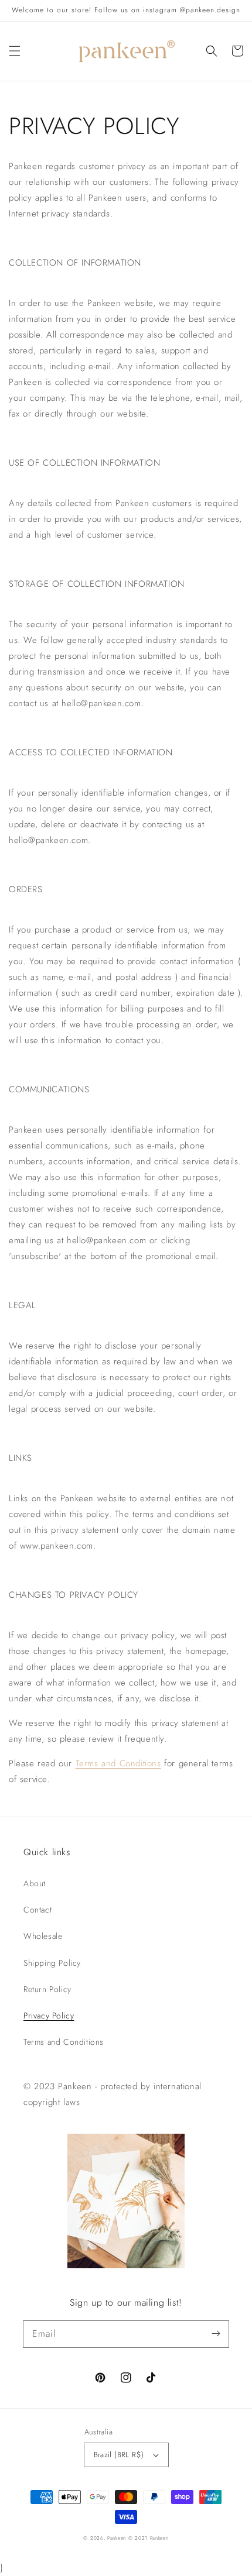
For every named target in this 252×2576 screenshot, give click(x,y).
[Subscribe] (216, 2334)
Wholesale (43, 1936)
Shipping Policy (52, 1963)
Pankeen (117, 2538)
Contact (38, 1910)
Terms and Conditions (118, 1763)
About (35, 1883)
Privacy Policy (49, 2016)
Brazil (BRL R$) (119, 2455)
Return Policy (47, 1989)
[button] (15, 51)
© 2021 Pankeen (149, 2538)
